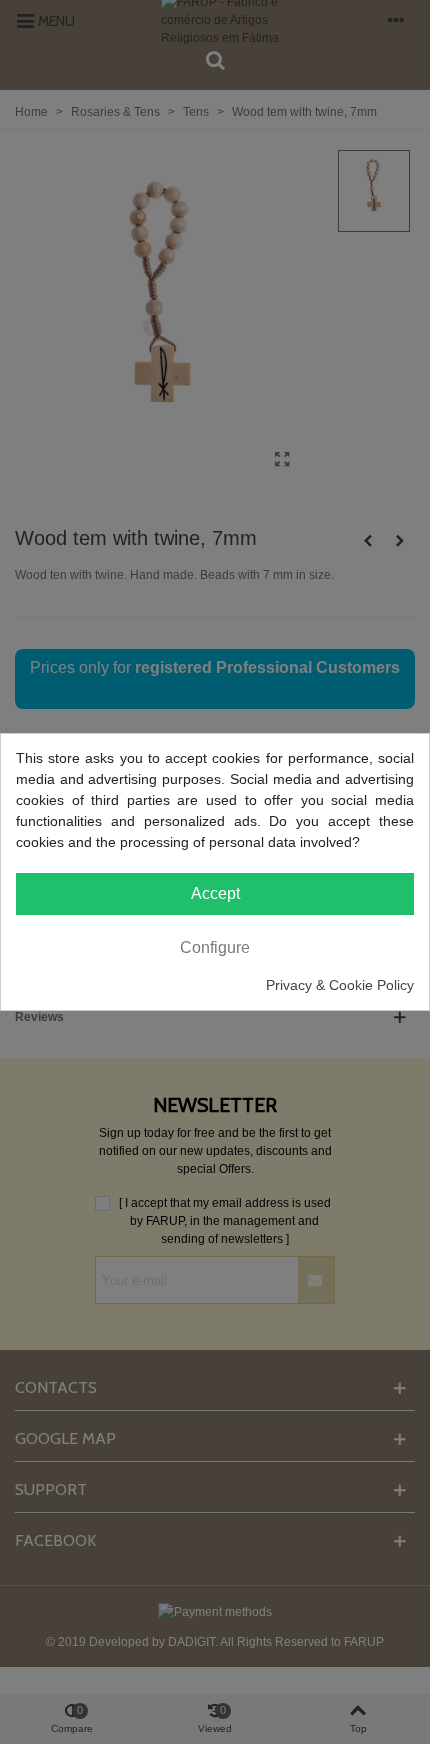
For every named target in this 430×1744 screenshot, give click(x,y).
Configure (215, 947)
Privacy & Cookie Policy (340, 985)
